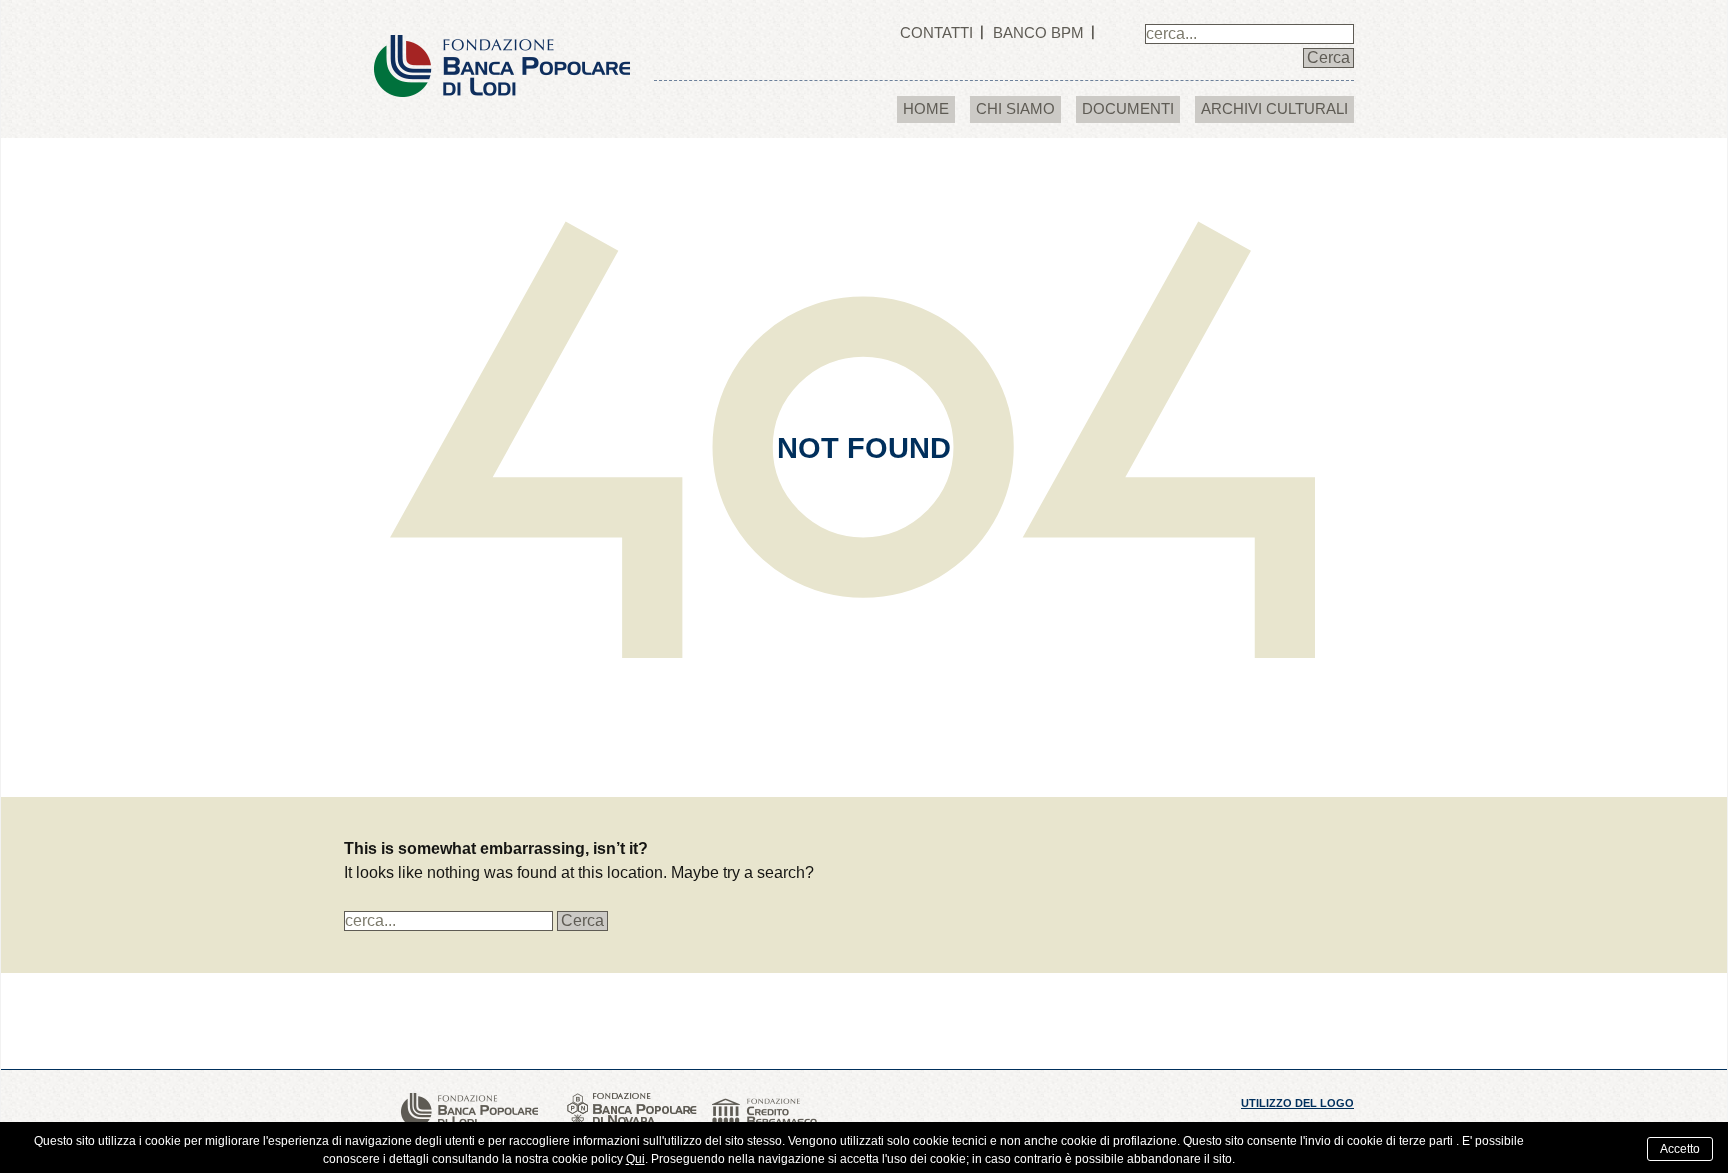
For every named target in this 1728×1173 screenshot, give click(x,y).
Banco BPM (1038, 32)
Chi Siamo (1015, 108)
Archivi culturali (1274, 108)
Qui (635, 1159)
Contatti (936, 32)
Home (926, 108)
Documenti (1128, 108)
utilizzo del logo (1297, 1103)
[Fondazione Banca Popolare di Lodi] (502, 47)
